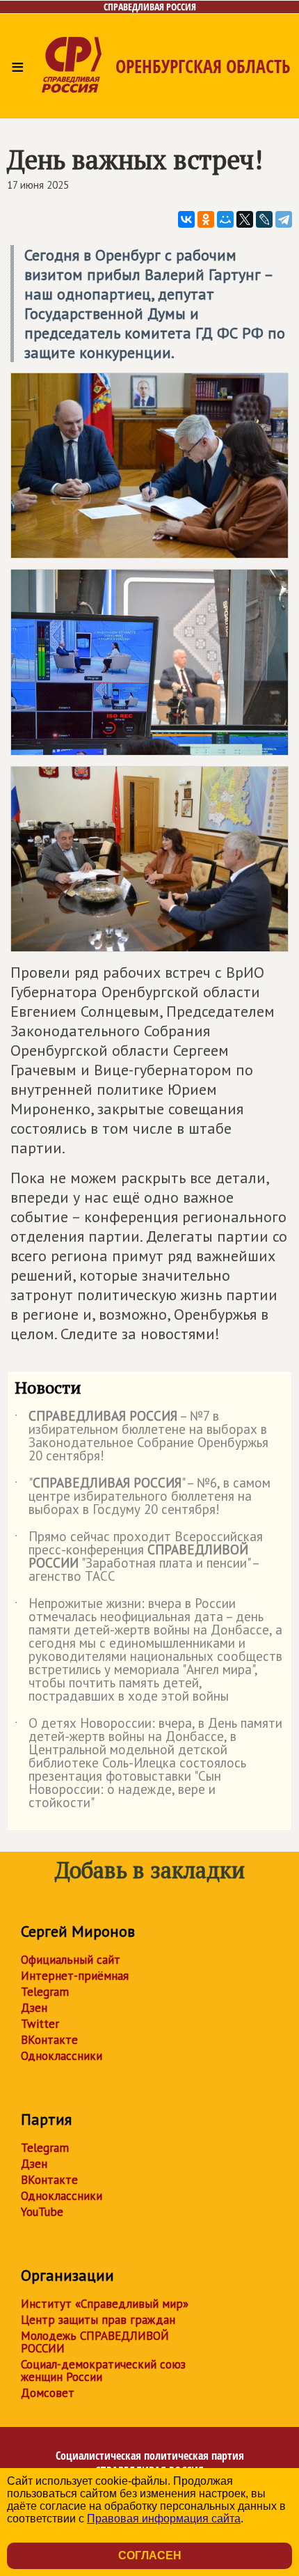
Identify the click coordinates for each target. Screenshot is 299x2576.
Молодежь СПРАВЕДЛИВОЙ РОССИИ (95, 2342)
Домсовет (48, 2393)
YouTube (42, 2212)
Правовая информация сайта (164, 2519)
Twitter (40, 2024)
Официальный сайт (71, 1960)
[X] (245, 219)
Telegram (45, 1992)
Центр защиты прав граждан (98, 2320)
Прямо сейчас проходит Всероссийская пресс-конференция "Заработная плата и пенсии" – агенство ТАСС (139, 1557)
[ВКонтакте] (186, 219)
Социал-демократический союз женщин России (103, 2371)
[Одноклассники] (206, 219)
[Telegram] (284, 219)
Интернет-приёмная (75, 1976)
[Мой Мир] (225, 219)
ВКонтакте (49, 2040)
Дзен (34, 2008)
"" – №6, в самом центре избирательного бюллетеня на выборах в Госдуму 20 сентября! (143, 1497)
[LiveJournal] (264, 219)
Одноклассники (62, 2056)
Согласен (150, 2555)
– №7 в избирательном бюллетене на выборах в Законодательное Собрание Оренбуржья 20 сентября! (142, 1437)
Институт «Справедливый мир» (105, 2304)
